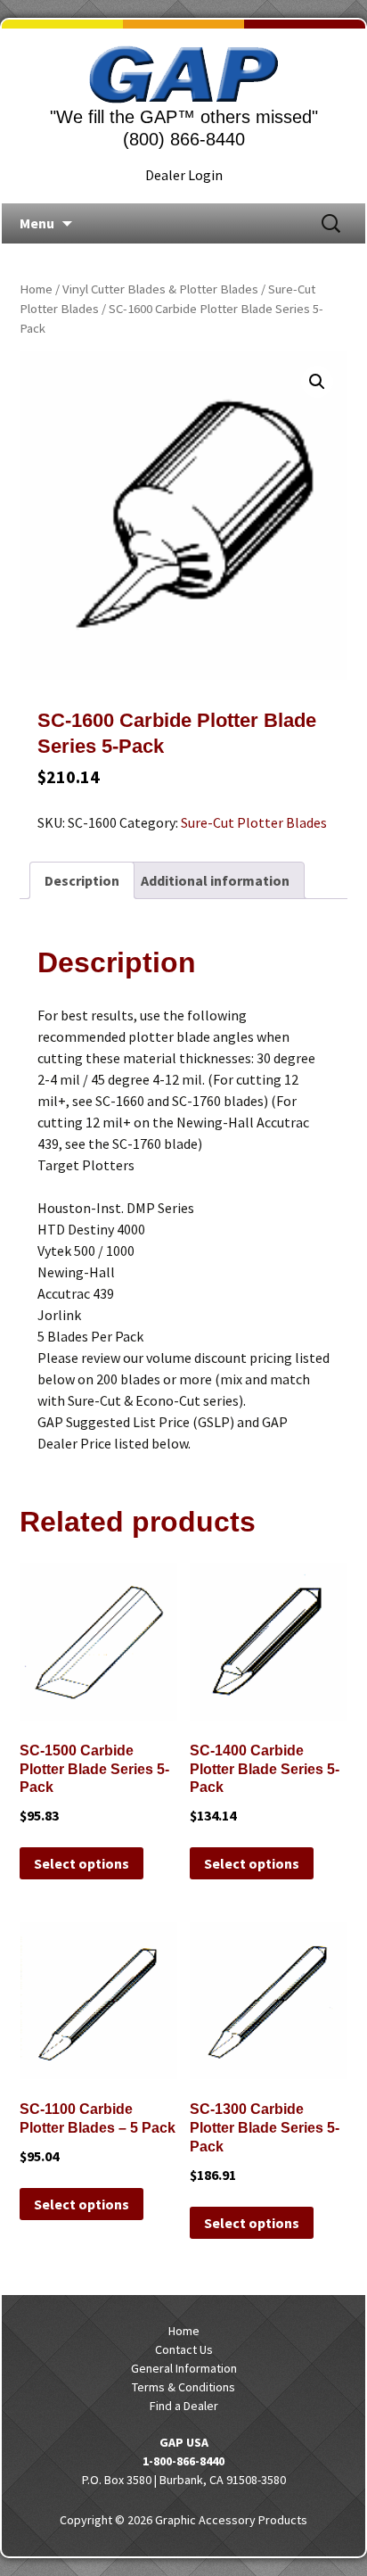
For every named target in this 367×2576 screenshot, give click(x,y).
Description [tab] (82, 880)
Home (36, 289)
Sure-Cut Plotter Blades (254, 822)
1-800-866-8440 (183, 2461)
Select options (82, 1863)
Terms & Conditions (183, 2387)
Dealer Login (184, 175)
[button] (317, 382)
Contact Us (184, 2349)
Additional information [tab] (215, 880)
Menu (37, 223)
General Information (184, 2368)
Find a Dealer (184, 2406)
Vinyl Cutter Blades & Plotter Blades (160, 289)
